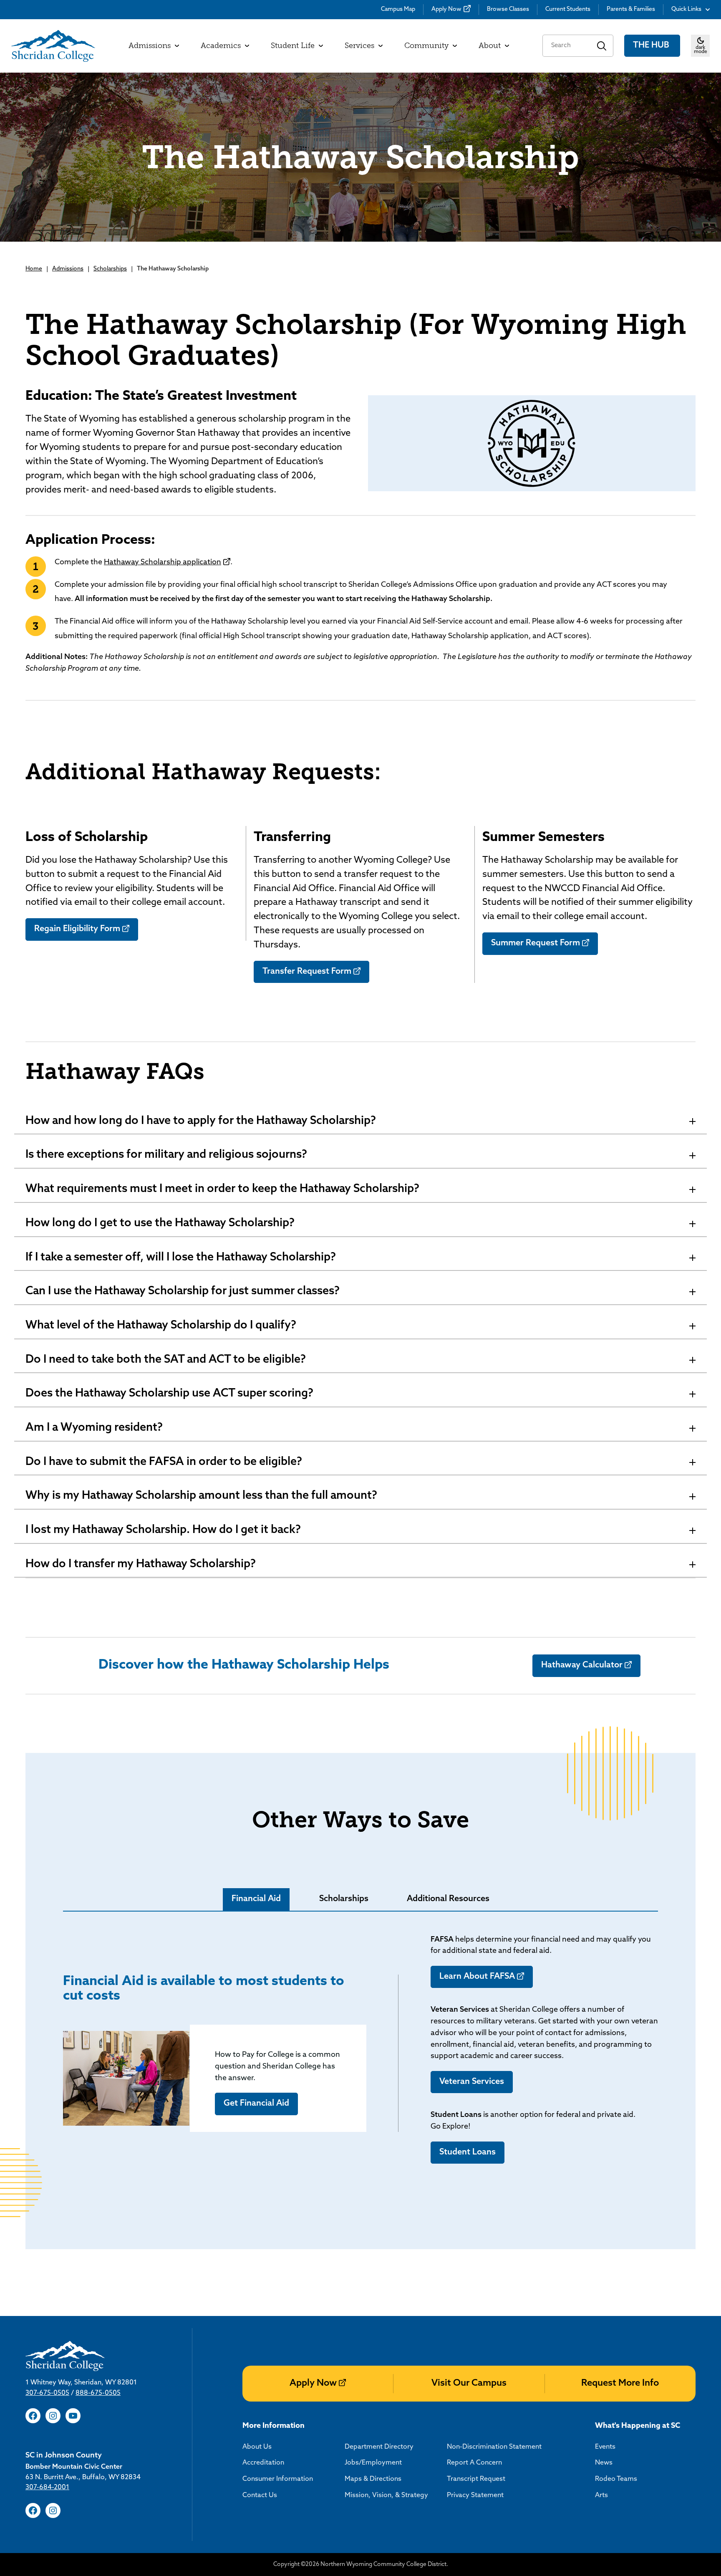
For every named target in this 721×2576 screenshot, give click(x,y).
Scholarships (110, 269)
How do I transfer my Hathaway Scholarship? (141, 1565)
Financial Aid (256, 1899)
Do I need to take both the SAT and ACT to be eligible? (166, 1360)
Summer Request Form (536, 943)
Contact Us (260, 2495)
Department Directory (379, 2447)
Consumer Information (278, 2479)
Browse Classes (508, 9)
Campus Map (398, 9)
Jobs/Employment (373, 2463)
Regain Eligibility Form (77, 929)
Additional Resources (448, 1899)
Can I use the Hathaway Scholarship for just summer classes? (183, 1292)
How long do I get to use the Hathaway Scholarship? (160, 1224)
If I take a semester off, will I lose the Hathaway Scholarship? (181, 1258)
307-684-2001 (47, 2488)
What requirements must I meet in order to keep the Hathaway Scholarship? (222, 1189)
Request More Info (620, 2383)
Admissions (68, 269)
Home (34, 269)
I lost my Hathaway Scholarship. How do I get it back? (163, 1530)
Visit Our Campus (469, 2383)
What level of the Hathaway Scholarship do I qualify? (161, 1326)
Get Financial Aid (256, 2104)
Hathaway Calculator (582, 1665)
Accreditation (263, 2463)
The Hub (652, 45)
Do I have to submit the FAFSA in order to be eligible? (164, 1462)
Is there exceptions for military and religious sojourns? (166, 1155)
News (604, 2463)
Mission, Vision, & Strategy (386, 2495)
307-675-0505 (47, 2393)
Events (605, 2447)
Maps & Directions (373, 2479)
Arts (601, 2495)
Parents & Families (631, 9)
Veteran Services (472, 2082)
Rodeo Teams (616, 2479)
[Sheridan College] (53, 46)
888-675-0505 (98, 2393)
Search (602, 46)
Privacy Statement (475, 2495)
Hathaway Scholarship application (163, 563)
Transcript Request (476, 2479)
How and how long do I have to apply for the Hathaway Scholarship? (201, 1121)
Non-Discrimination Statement (494, 2447)
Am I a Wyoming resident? (94, 1428)
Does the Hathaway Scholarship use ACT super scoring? (169, 1394)
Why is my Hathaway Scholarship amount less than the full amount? (201, 1496)
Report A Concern (474, 2463)
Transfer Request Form (307, 972)
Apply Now (446, 9)
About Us (257, 2447)
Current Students (568, 9)
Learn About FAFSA (477, 1977)
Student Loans (468, 2152)
